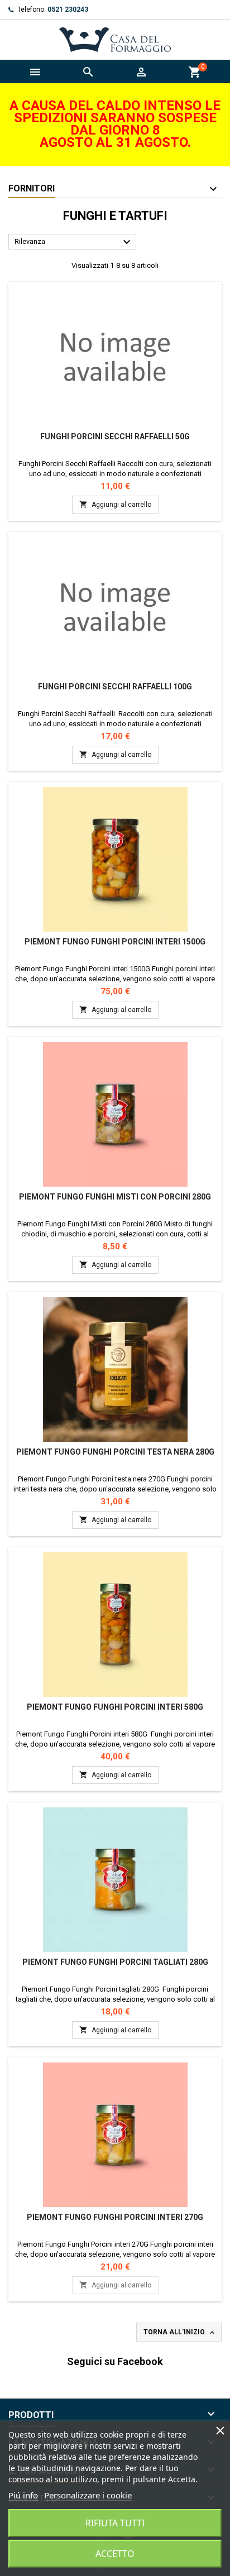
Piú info (23, 2495)
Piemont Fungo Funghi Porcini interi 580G (115, 1707)
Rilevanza (74, 242)
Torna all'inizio (180, 2333)
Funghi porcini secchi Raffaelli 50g (115, 436)
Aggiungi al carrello (115, 504)
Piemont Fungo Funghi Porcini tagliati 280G (115, 1962)
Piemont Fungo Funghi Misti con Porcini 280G (115, 1197)
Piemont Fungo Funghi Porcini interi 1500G (115, 942)
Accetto (115, 2554)
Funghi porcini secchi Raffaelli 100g (115, 687)
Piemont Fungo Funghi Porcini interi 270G (115, 2217)
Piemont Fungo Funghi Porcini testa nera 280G (115, 1452)
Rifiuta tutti (115, 2523)
